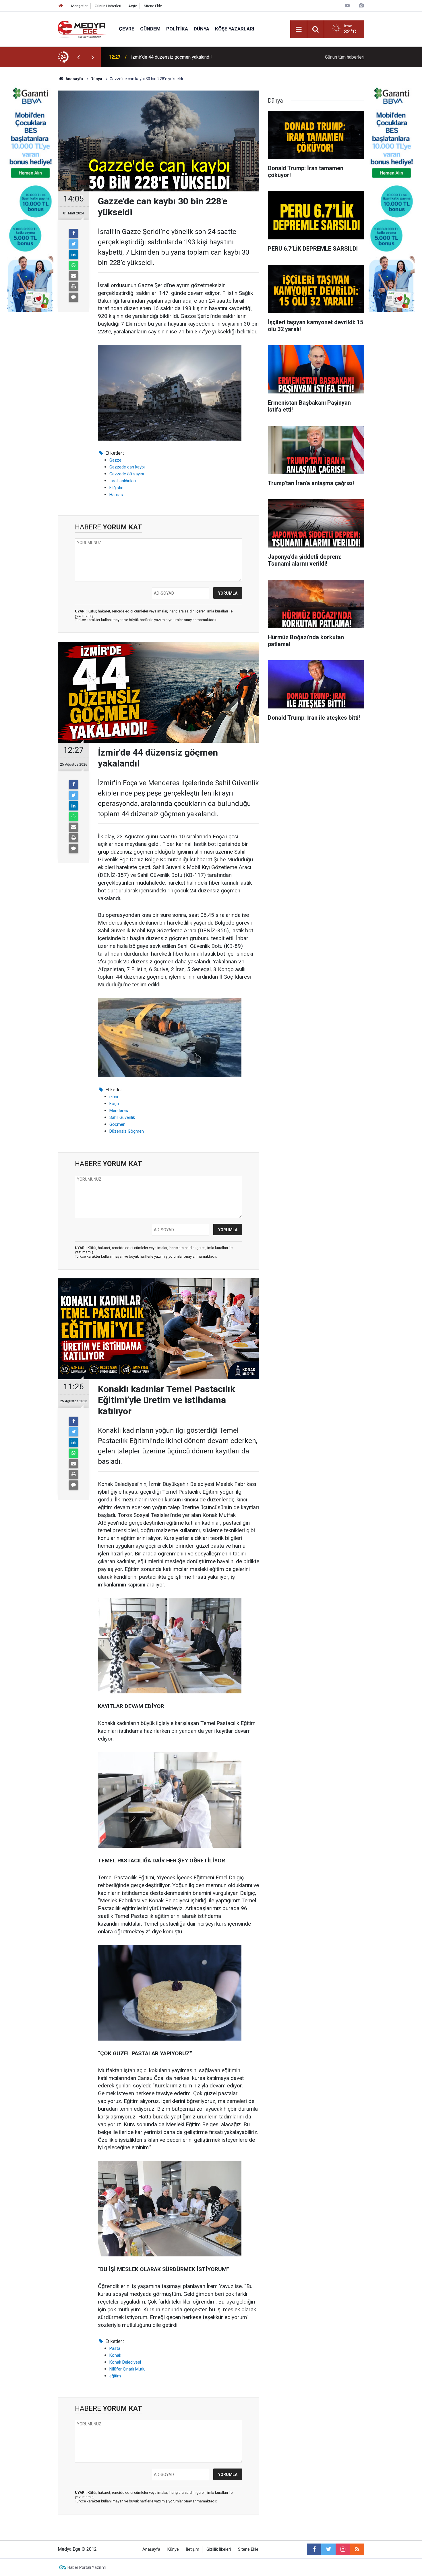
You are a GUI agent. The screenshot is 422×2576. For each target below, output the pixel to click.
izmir (114, 1097)
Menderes (119, 1111)
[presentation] (78, 57)
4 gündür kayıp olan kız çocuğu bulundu (170, 57)
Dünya (202, 29)
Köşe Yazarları (235, 29)
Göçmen (117, 1124)
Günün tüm (345, 57)
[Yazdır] (73, 287)
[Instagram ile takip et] (343, 2549)
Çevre (127, 29)
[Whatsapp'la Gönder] (73, 265)
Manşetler (79, 6)
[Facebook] (73, 233)
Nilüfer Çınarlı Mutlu (127, 2369)
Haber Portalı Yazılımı (87, 2567)
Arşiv (132, 6)
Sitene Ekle (153, 6)
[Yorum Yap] (73, 297)
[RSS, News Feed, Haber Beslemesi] (357, 2549)
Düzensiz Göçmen (127, 1131)
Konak (115, 2355)
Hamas (116, 495)
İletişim (193, 2549)
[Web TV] (347, 6)
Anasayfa (151, 2549)
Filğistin (116, 488)
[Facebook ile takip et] (314, 2549)
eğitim (115, 2376)
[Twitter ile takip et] (328, 2549)
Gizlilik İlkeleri (219, 2549)
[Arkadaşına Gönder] (73, 276)
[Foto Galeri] (361, 6)
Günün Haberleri (108, 6)
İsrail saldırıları (123, 481)
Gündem (150, 29)
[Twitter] (73, 244)
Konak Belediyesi (125, 2362)
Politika (177, 29)
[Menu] (299, 29)
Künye (173, 2549)
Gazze (115, 460)
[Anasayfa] (61, 6)
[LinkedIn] (73, 255)
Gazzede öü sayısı (127, 474)
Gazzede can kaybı (127, 467)
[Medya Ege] (83, 29)
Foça (114, 1104)
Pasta (115, 2348)
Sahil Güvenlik (122, 1117)
